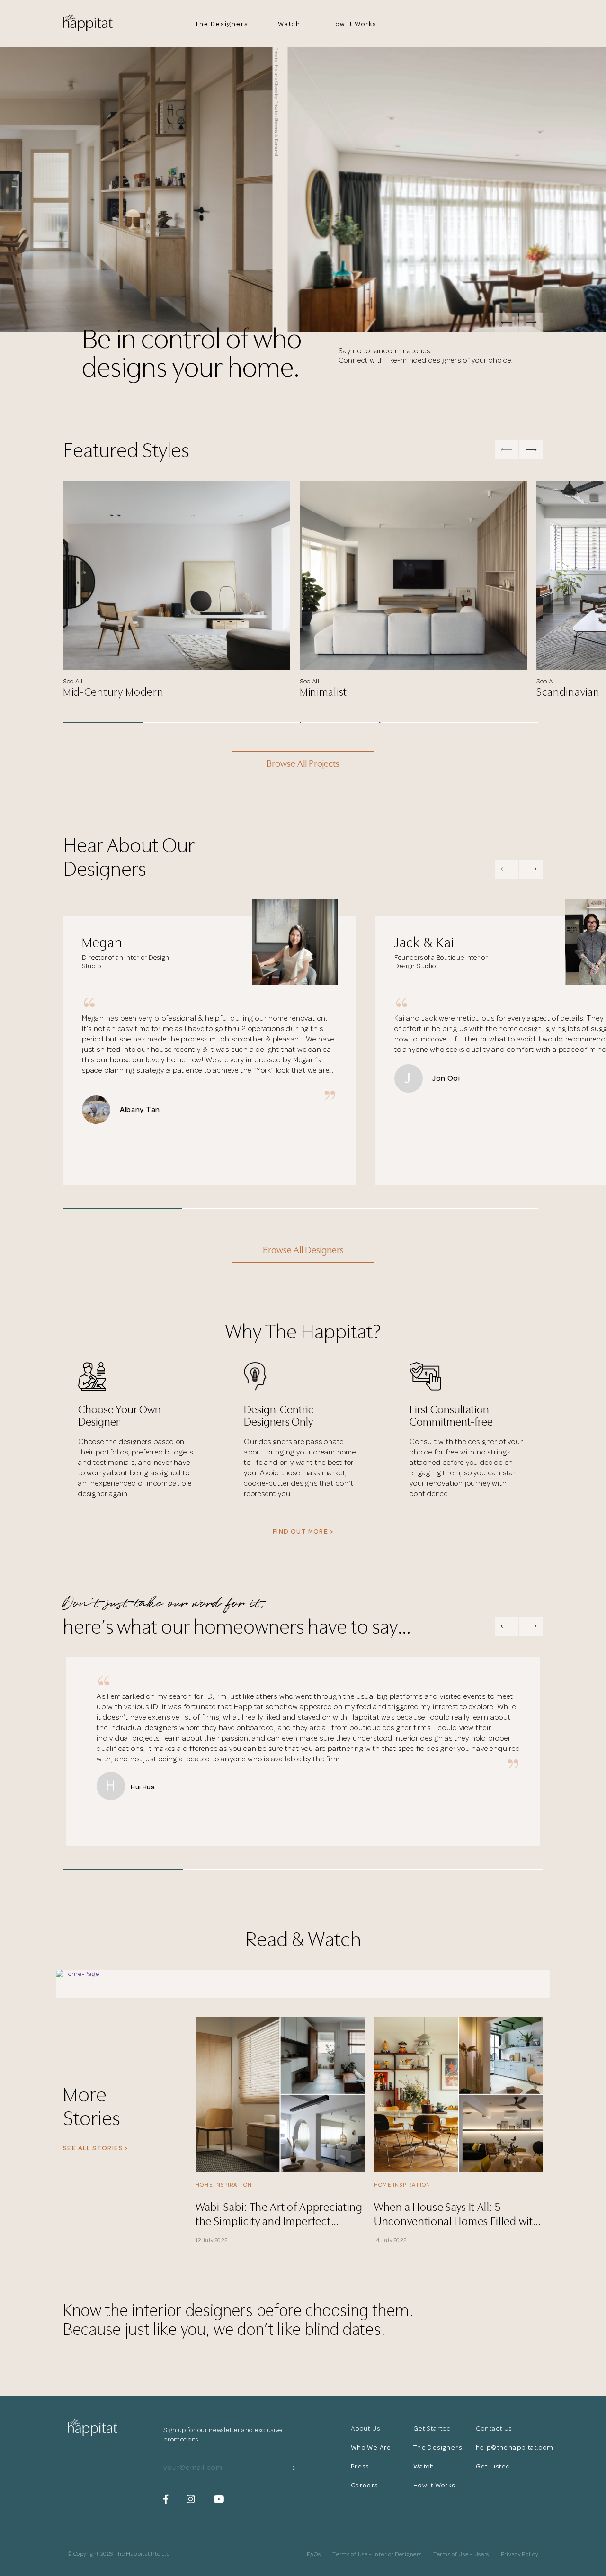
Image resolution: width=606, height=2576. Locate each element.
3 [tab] (261, 722)
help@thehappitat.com (507, 2447)
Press (360, 2466)
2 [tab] (182, 722)
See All (73, 681)
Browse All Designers (303, 1250)
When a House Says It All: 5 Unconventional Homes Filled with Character (457, 2213)
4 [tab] (340, 722)
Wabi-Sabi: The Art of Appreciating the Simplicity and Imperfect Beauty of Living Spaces (279, 2213)
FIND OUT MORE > (303, 1531)
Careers (365, 2485)
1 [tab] (102, 722)
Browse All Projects (303, 764)
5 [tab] (419, 722)
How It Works (353, 24)
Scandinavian (568, 692)
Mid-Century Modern (113, 692)
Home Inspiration (224, 2185)
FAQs (314, 2555)
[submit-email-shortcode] (289, 2468)
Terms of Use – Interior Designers (377, 2555)
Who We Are (371, 2447)
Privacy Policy (520, 2555)
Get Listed (493, 2466)
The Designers (222, 24)
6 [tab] (499, 722)
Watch (290, 24)
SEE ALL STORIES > (96, 2148)
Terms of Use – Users (461, 2555)
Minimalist (323, 692)
